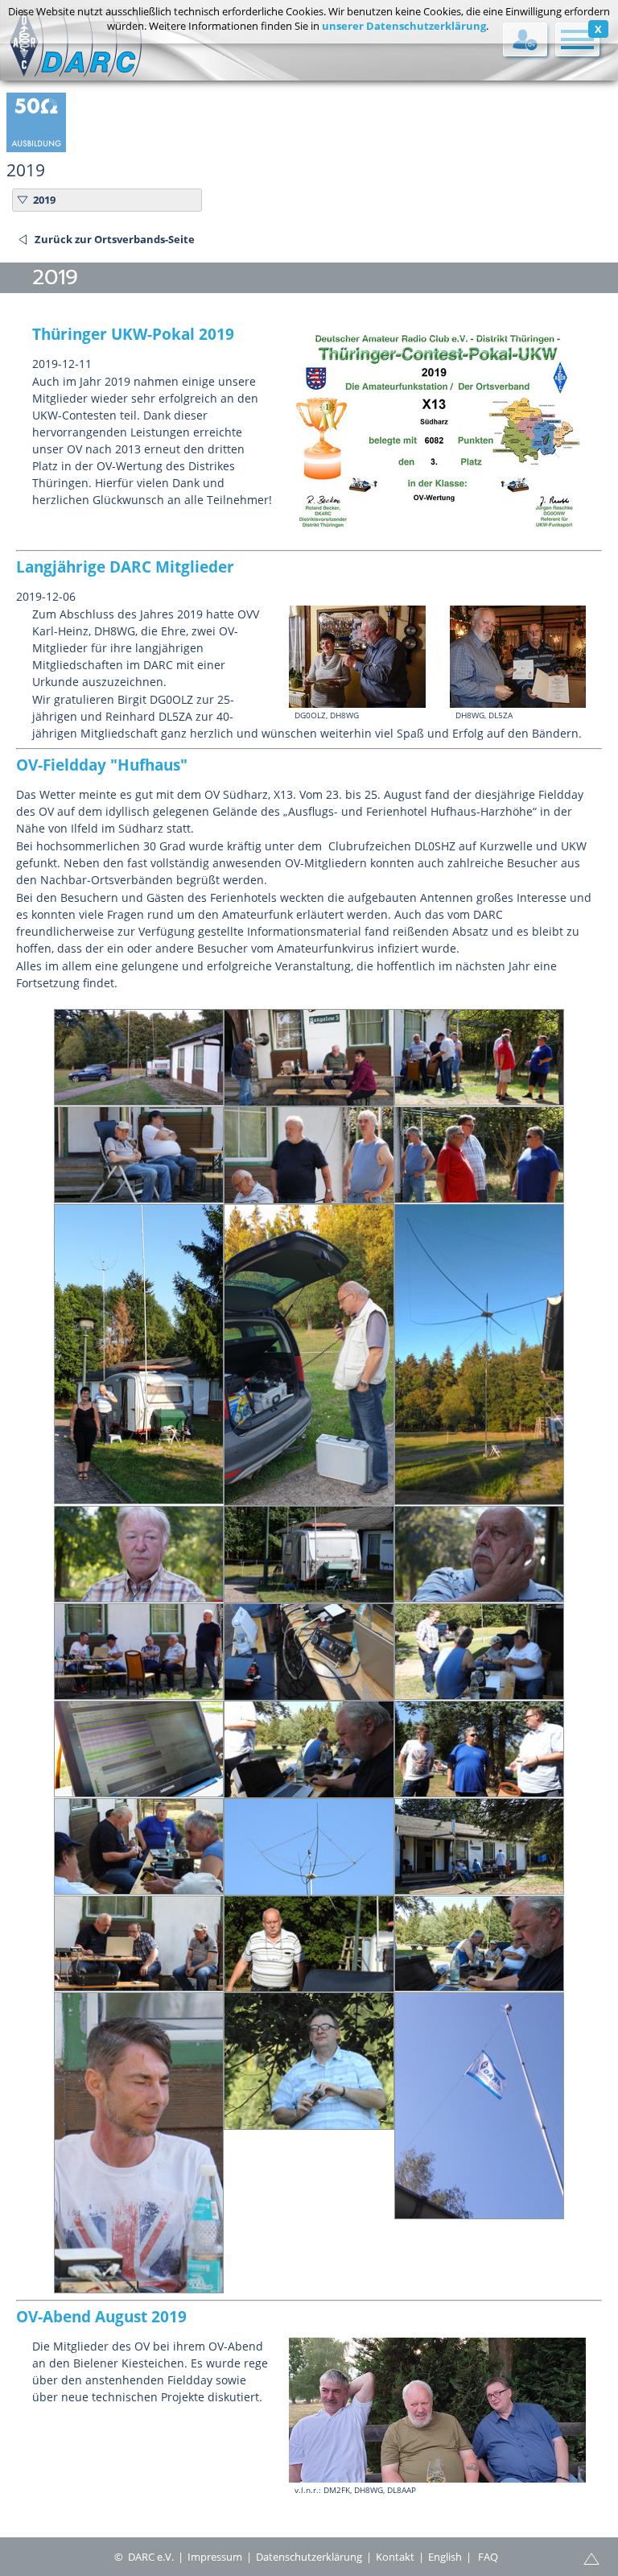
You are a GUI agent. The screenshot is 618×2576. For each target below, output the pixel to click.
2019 (44, 200)
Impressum (215, 2557)
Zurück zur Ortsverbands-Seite (115, 239)
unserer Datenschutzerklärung (404, 26)
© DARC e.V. (144, 2557)
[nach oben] (591, 2557)
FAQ (488, 2557)
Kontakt (395, 2557)
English (445, 2557)
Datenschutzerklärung (309, 2557)
